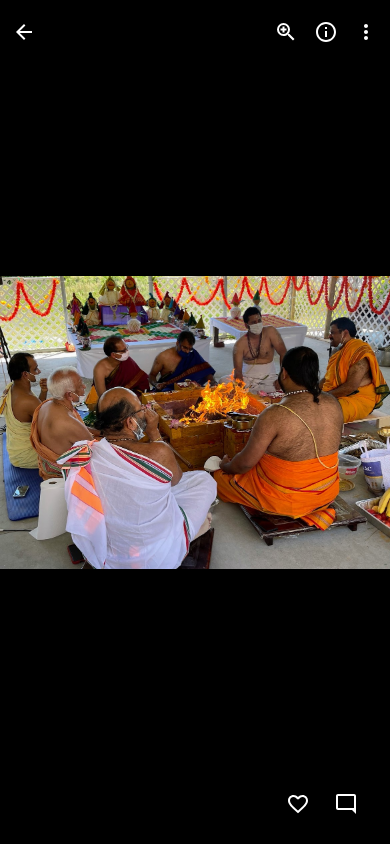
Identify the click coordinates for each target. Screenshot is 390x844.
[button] (56, 422)
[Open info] (326, 32)
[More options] (366, 32)
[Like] (298, 804)
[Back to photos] (24, 32)
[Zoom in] (286, 32)
